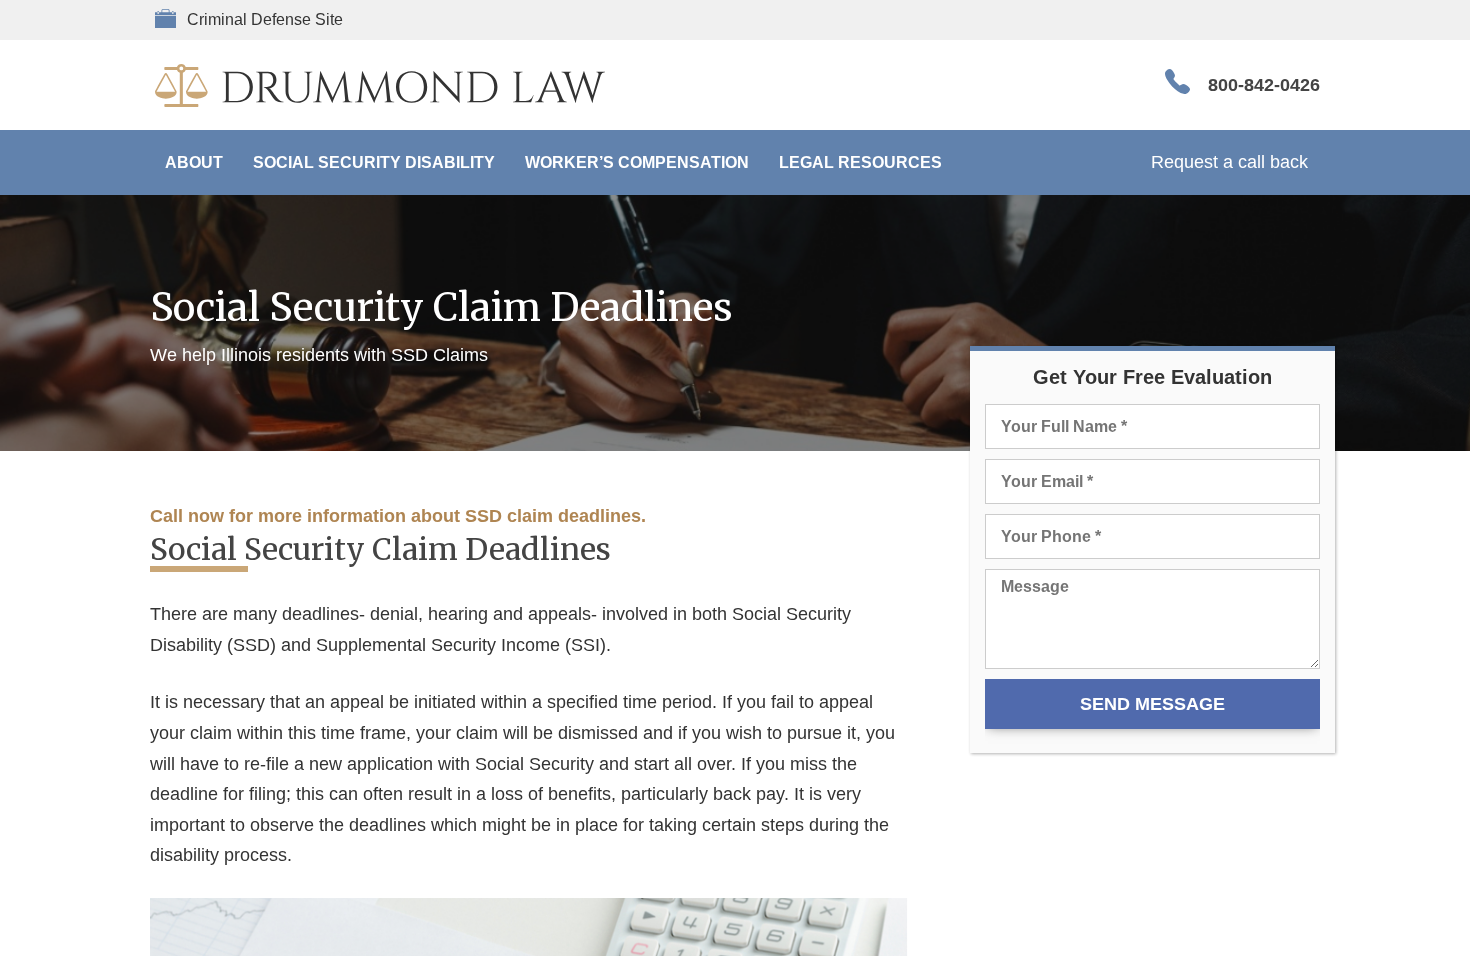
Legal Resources (860, 162)
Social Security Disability (374, 162)
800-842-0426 (1264, 85)
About (194, 162)
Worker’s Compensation (637, 162)
